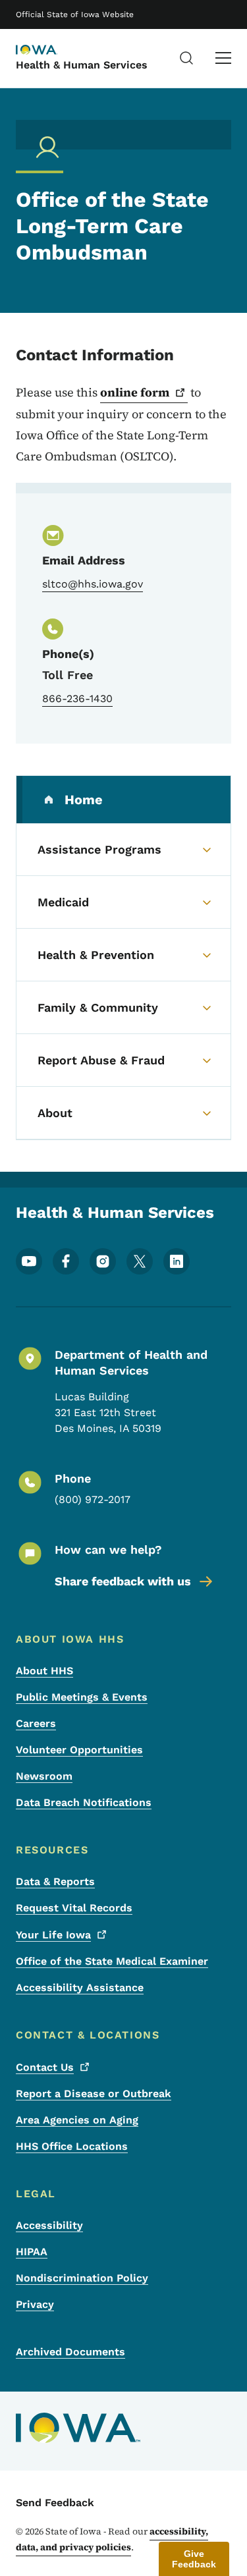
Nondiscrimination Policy (82, 2278)
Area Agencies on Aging (77, 2120)
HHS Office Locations (72, 2146)
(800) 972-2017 (93, 1499)
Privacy (35, 2304)
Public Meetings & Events (82, 1697)
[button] (194, 2559)
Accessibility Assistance (80, 1987)
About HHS (44, 1671)
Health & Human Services (82, 65)
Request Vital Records (74, 1908)
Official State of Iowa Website (75, 14)
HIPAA (32, 2252)
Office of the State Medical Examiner (112, 1961)
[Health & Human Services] (49, 51)
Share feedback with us (123, 1581)
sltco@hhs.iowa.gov (93, 584)
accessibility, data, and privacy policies (112, 2539)
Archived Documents (70, 2352)
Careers (36, 1723)
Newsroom (44, 1776)
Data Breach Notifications (84, 1802)
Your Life (53, 1935)
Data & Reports (55, 1881)
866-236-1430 (77, 699)
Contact (45, 2067)
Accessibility (49, 2225)
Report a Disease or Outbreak (94, 2094)
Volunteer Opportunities (79, 1750)
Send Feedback (55, 2503)
